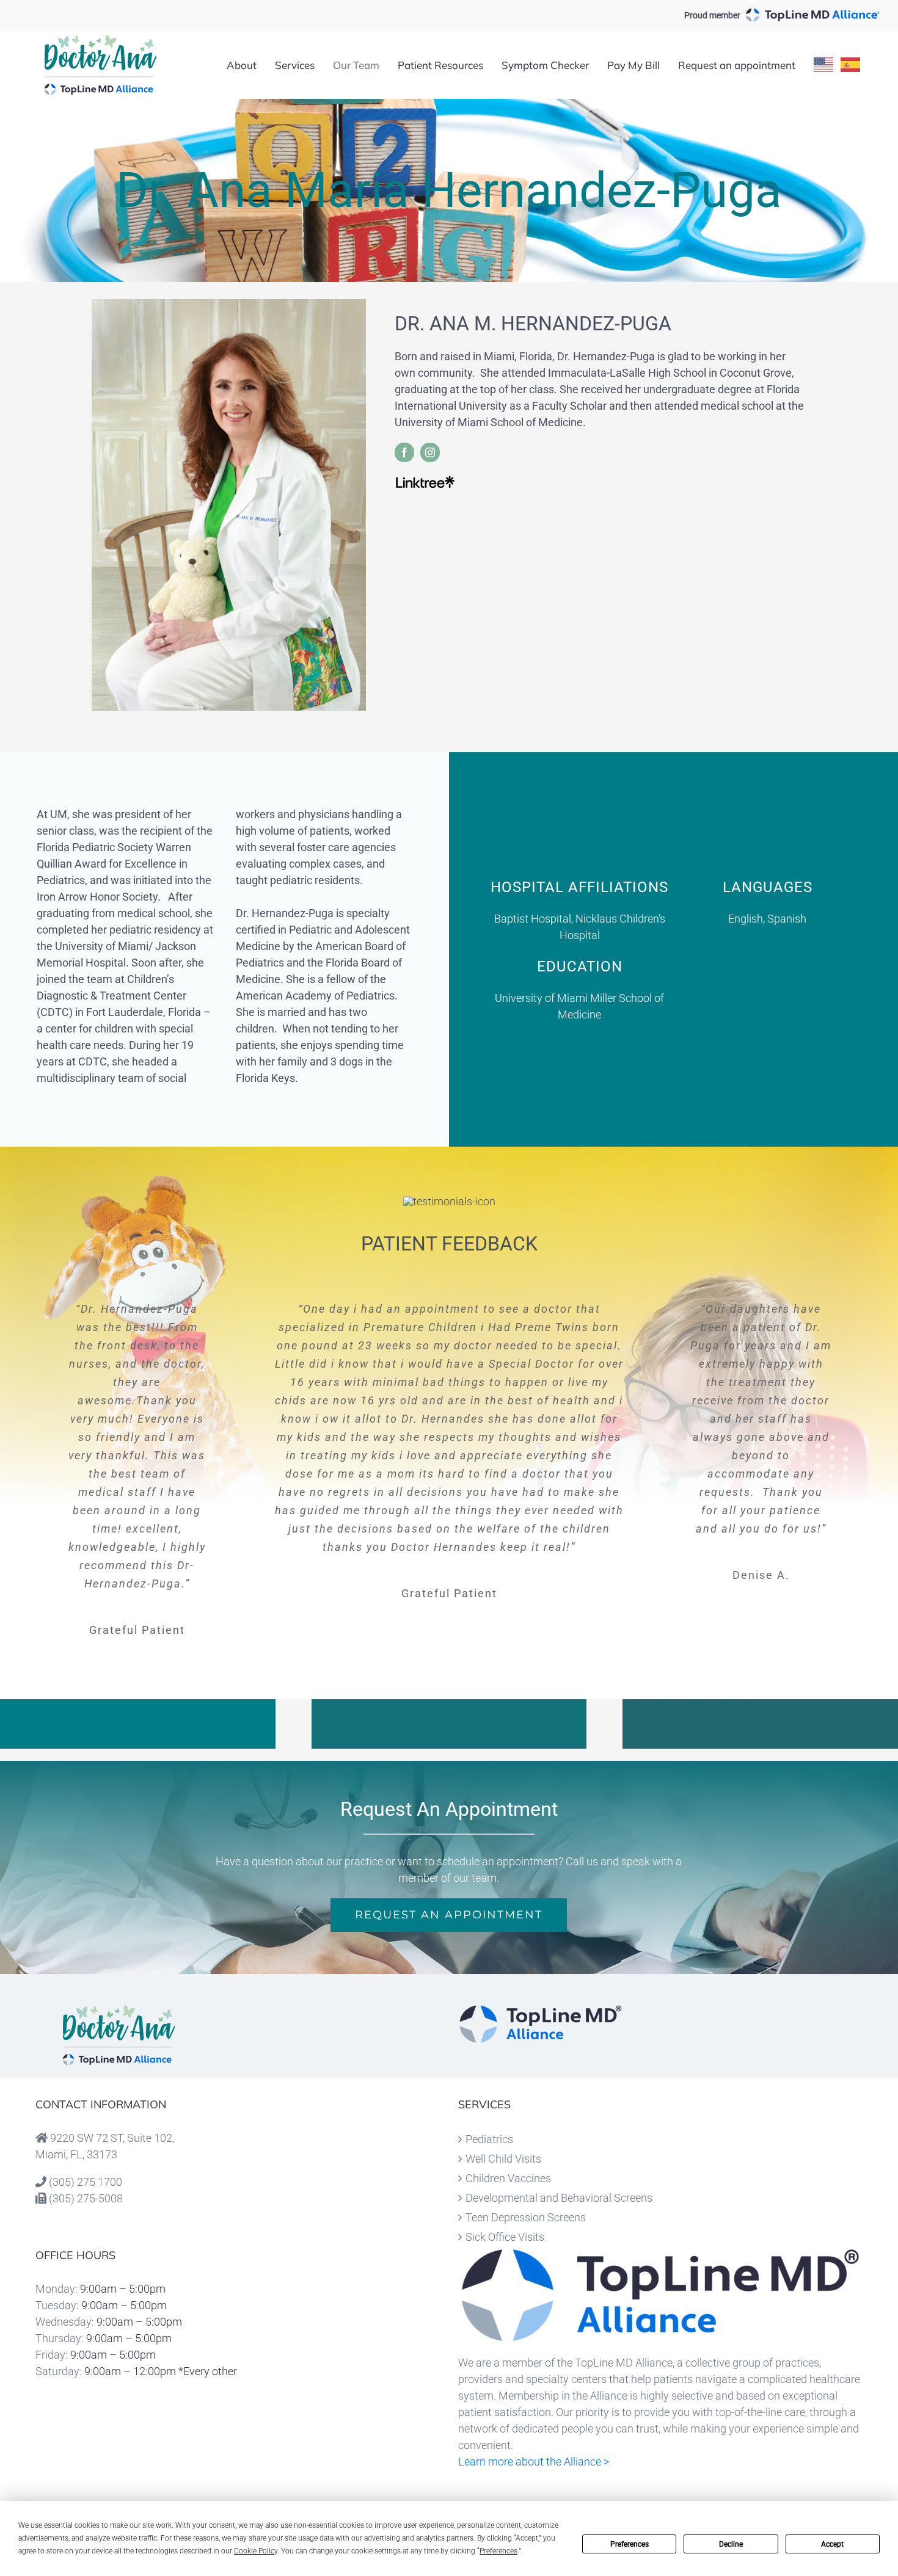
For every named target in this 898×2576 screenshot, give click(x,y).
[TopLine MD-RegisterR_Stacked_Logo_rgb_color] (541, 2010)
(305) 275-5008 (86, 2198)
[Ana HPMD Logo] (119, 2010)
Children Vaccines (508, 2178)
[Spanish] (851, 65)
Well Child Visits (503, 2159)
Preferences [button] (498, 2551)
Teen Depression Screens (526, 2217)
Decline (731, 2544)
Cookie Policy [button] (256, 2551)
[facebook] (404, 452)
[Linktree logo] (425, 480)
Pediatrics (489, 2139)
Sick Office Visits (505, 2237)
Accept (832, 2544)
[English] (824, 65)
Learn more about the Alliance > (534, 2462)
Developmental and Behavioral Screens (559, 2198)
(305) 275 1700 (86, 2182)
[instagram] (430, 452)
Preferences (630, 2544)
